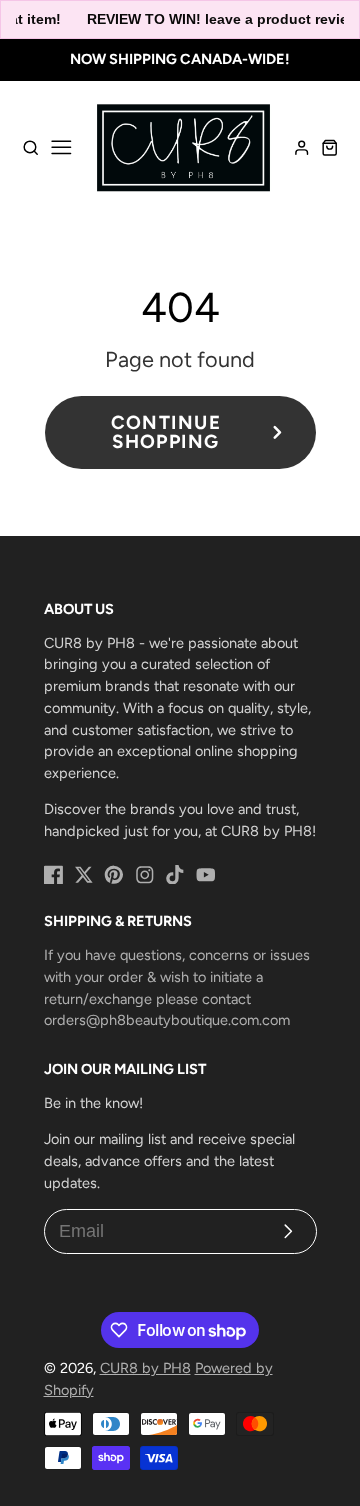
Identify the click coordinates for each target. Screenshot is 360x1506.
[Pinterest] (114, 875)
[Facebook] (54, 875)
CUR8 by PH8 (145, 1368)
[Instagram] (145, 875)
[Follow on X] (84, 875)
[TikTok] (175, 875)
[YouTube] (206, 875)
